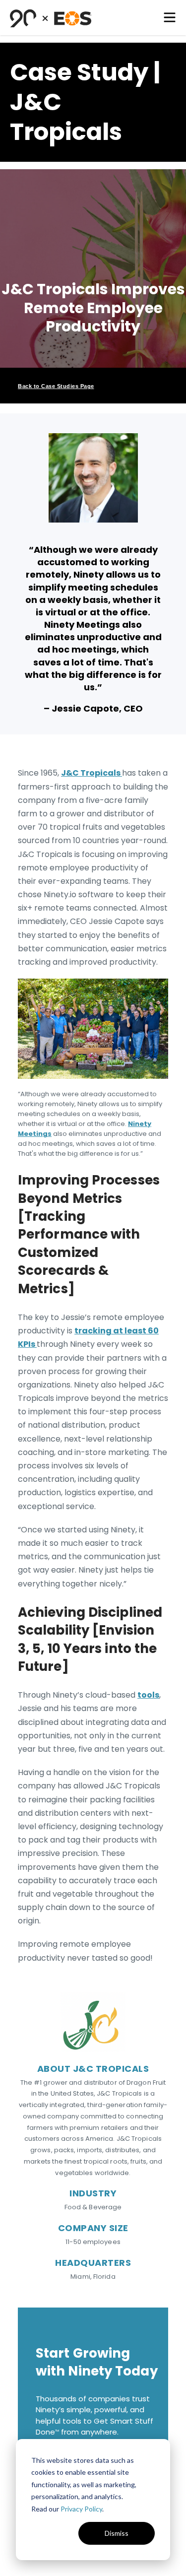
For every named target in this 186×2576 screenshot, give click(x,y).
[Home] (51, 18)
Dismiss (117, 2533)
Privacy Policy (81, 2509)
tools (148, 1695)
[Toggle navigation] (170, 17)
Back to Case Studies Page (56, 386)
